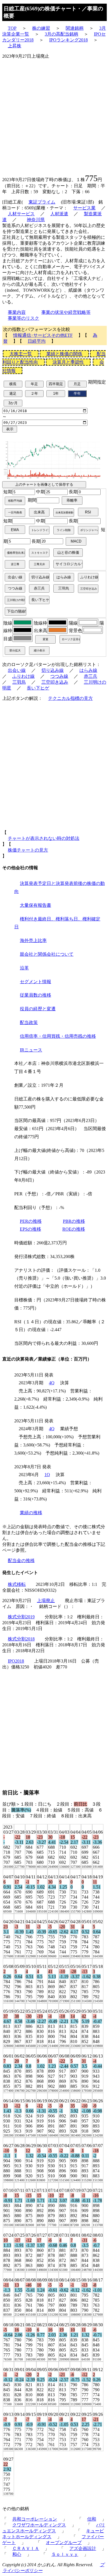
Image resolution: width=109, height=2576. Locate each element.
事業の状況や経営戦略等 (66, 312)
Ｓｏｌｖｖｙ (65, 2554)
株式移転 (17, 1584)
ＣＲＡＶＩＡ (26, 2548)
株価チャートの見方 (28, 850)
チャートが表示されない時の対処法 (44, 838)
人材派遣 (59, 214)
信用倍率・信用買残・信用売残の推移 (58, 1036)
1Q (47, 1475)
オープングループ (64, 2543)
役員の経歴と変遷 (38, 1009)
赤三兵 (91, 676)
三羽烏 (19, 682)
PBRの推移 (74, 1221)
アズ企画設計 (83, 2548)
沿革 (24, 968)
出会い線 (17, 670)
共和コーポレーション (35, 2519)
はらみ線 (88, 670)
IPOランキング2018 (68, 40)
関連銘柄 (75, 28)
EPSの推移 (30, 1229)
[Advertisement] (54, 114)
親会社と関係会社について (47, 954)
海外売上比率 (33, 940)
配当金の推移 (21, 1561)
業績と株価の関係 (64, 354)
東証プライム (42, 202)
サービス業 (84, 208)
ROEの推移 (74, 1229)
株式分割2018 (21, 1639)
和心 (17, 2554)
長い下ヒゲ (38, 688)
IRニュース (31, 1050)
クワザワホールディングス (39, 2525)
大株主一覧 (21, 354)
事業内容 (17, 312)
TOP (12, 28)
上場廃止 (46, 1601)
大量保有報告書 (35, 905)
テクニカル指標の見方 (70, 698)
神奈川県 (36, 220)
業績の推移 (31, 1513)
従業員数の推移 (35, 995)
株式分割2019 (21, 1617)
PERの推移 (31, 1221)
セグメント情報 (35, 982)
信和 (92, 2519)
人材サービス (21, 214)
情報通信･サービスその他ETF (43, 335)
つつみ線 (59, 676)
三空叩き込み (55, 682)
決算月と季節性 (68, 362)
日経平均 (37, 341)
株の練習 (41, 28)
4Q (52, 1383)
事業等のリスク (23, 318)
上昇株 (15, 46)
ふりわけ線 (23, 676)
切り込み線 (53, 670)
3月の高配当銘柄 (61, 34)
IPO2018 (16, 1661)
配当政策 (29, 1022)
